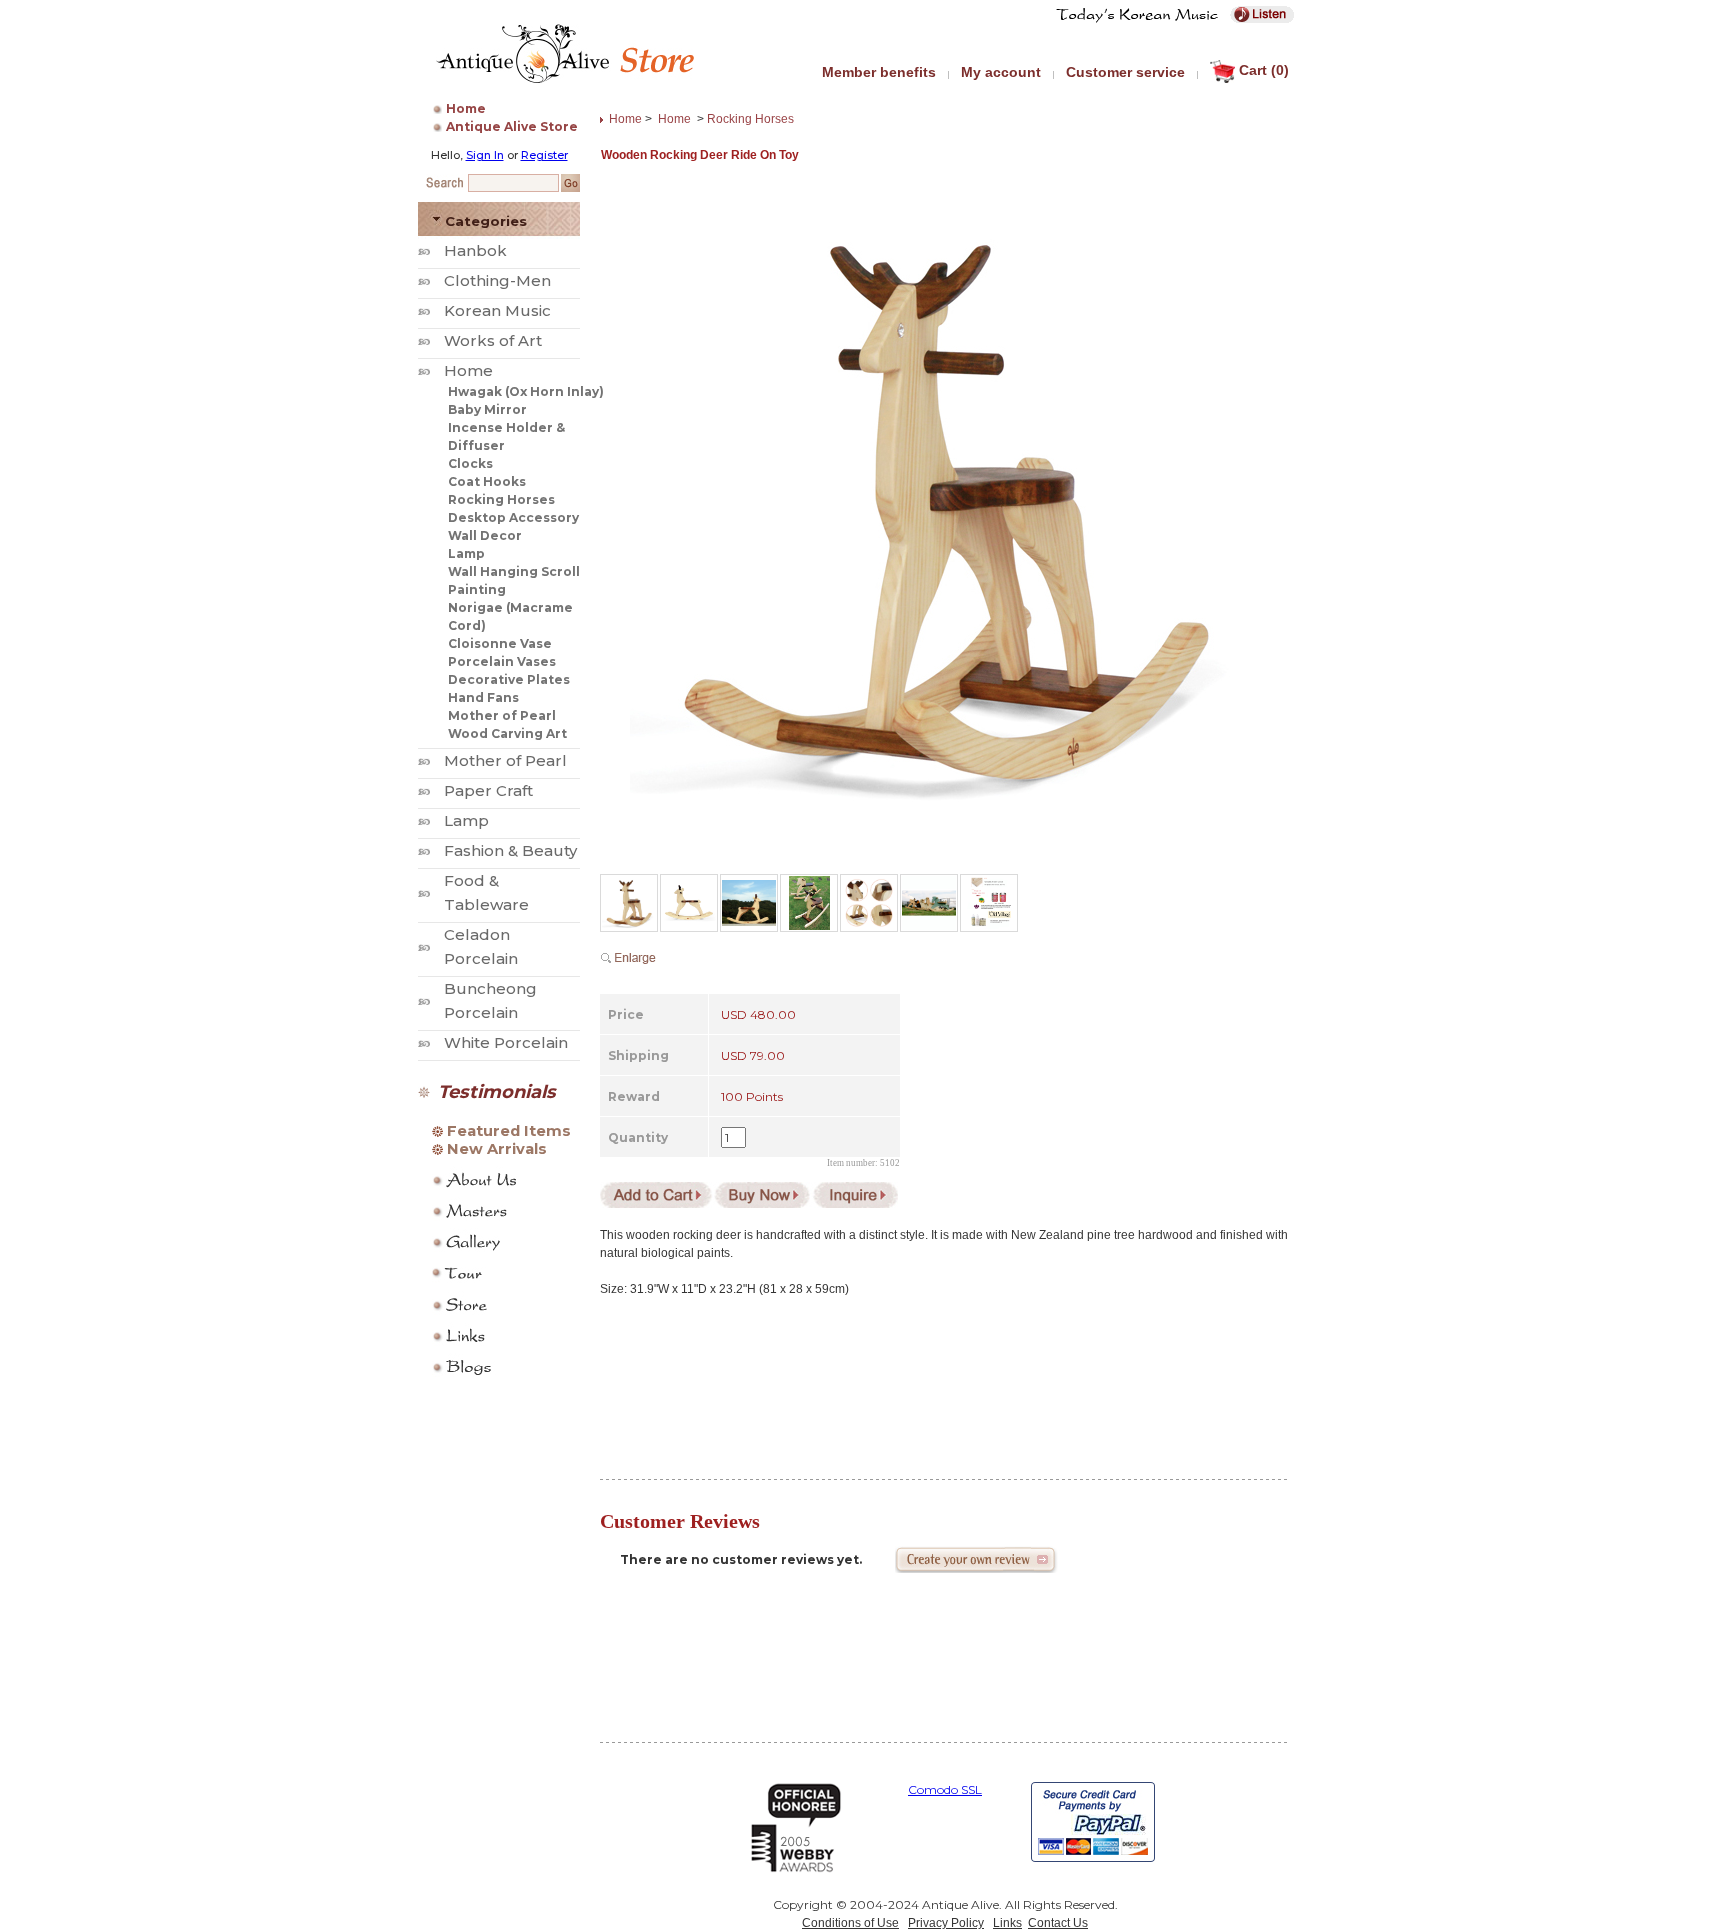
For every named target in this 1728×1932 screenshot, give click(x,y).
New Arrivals (497, 1149)
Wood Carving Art (507, 733)
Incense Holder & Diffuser (506, 436)
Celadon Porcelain (481, 946)
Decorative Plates (509, 679)
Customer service (1125, 72)
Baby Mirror (487, 409)
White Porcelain (506, 1042)
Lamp (466, 553)
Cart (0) (1264, 70)
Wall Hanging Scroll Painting (514, 580)
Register (544, 155)
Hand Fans (483, 697)
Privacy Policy (946, 1923)
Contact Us (1058, 1923)
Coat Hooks (487, 481)
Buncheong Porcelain (490, 1000)
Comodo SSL (945, 1789)
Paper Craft (488, 790)
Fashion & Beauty (510, 850)
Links (1007, 1923)
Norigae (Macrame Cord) (510, 616)
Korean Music (497, 310)
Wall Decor (485, 535)
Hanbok (475, 250)
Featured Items (509, 1131)
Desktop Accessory (513, 517)
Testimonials (497, 1092)
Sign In (485, 155)
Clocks (470, 463)
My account (1001, 72)
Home (466, 108)
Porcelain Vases (502, 661)
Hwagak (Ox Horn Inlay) (526, 391)
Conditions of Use (850, 1923)
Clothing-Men (497, 280)
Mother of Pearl (502, 715)
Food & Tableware (486, 892)
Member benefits (879, 72)
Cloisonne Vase (500, 643)
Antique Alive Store (512, 126)
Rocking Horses (501, 499)
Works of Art (493, 340)
